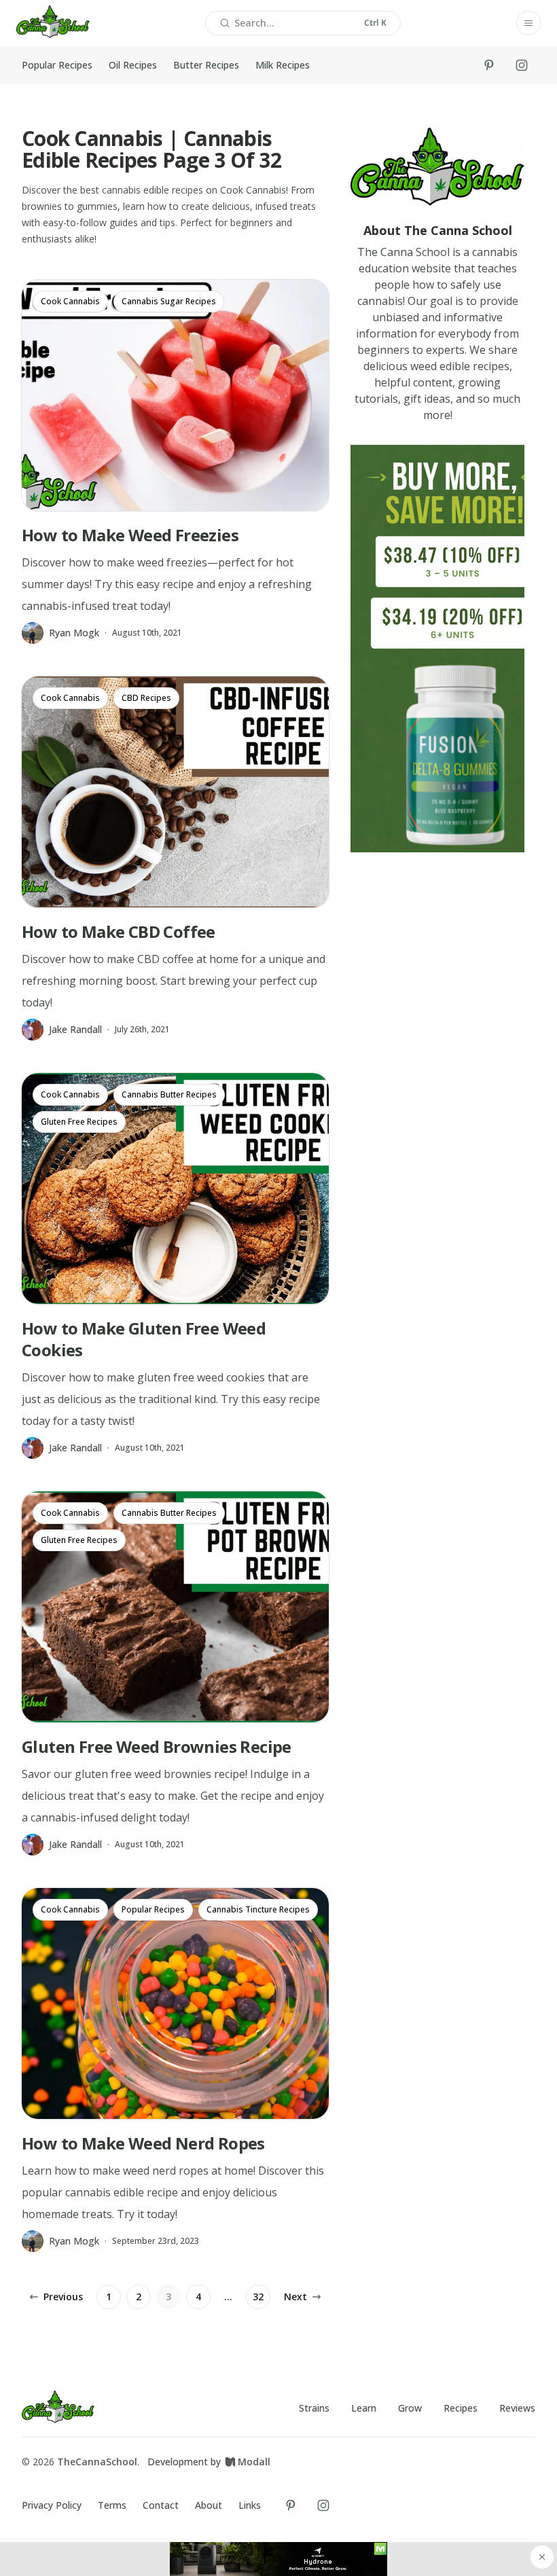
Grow (410, 2408)
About (209, 2505)
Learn (364, 2408)
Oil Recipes (133, 65)
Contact (161, 2505)
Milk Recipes (283, 65)
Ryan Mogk (74, 633)
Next (295, 2297)
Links (250, 2505)
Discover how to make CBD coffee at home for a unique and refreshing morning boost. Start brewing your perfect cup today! (174, 981)
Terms (112, 2505)
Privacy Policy (52, 2505)
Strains (314, 2408)
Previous (63, 2297)
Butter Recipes (206, 65)
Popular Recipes (57, 65)
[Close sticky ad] (542, 2557)
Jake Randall (75, 1029)
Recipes (461, 2408)
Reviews (517, 2408)
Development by (209, 2462)
